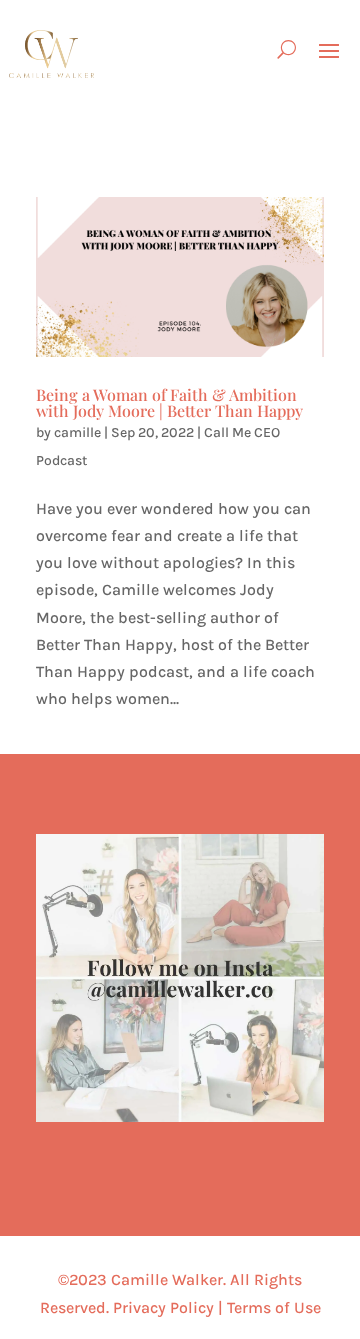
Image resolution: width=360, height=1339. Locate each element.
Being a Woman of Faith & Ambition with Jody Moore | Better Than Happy (169, 402)
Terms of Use (274, 1307)
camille (77, 432)
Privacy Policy (163, 1307)
